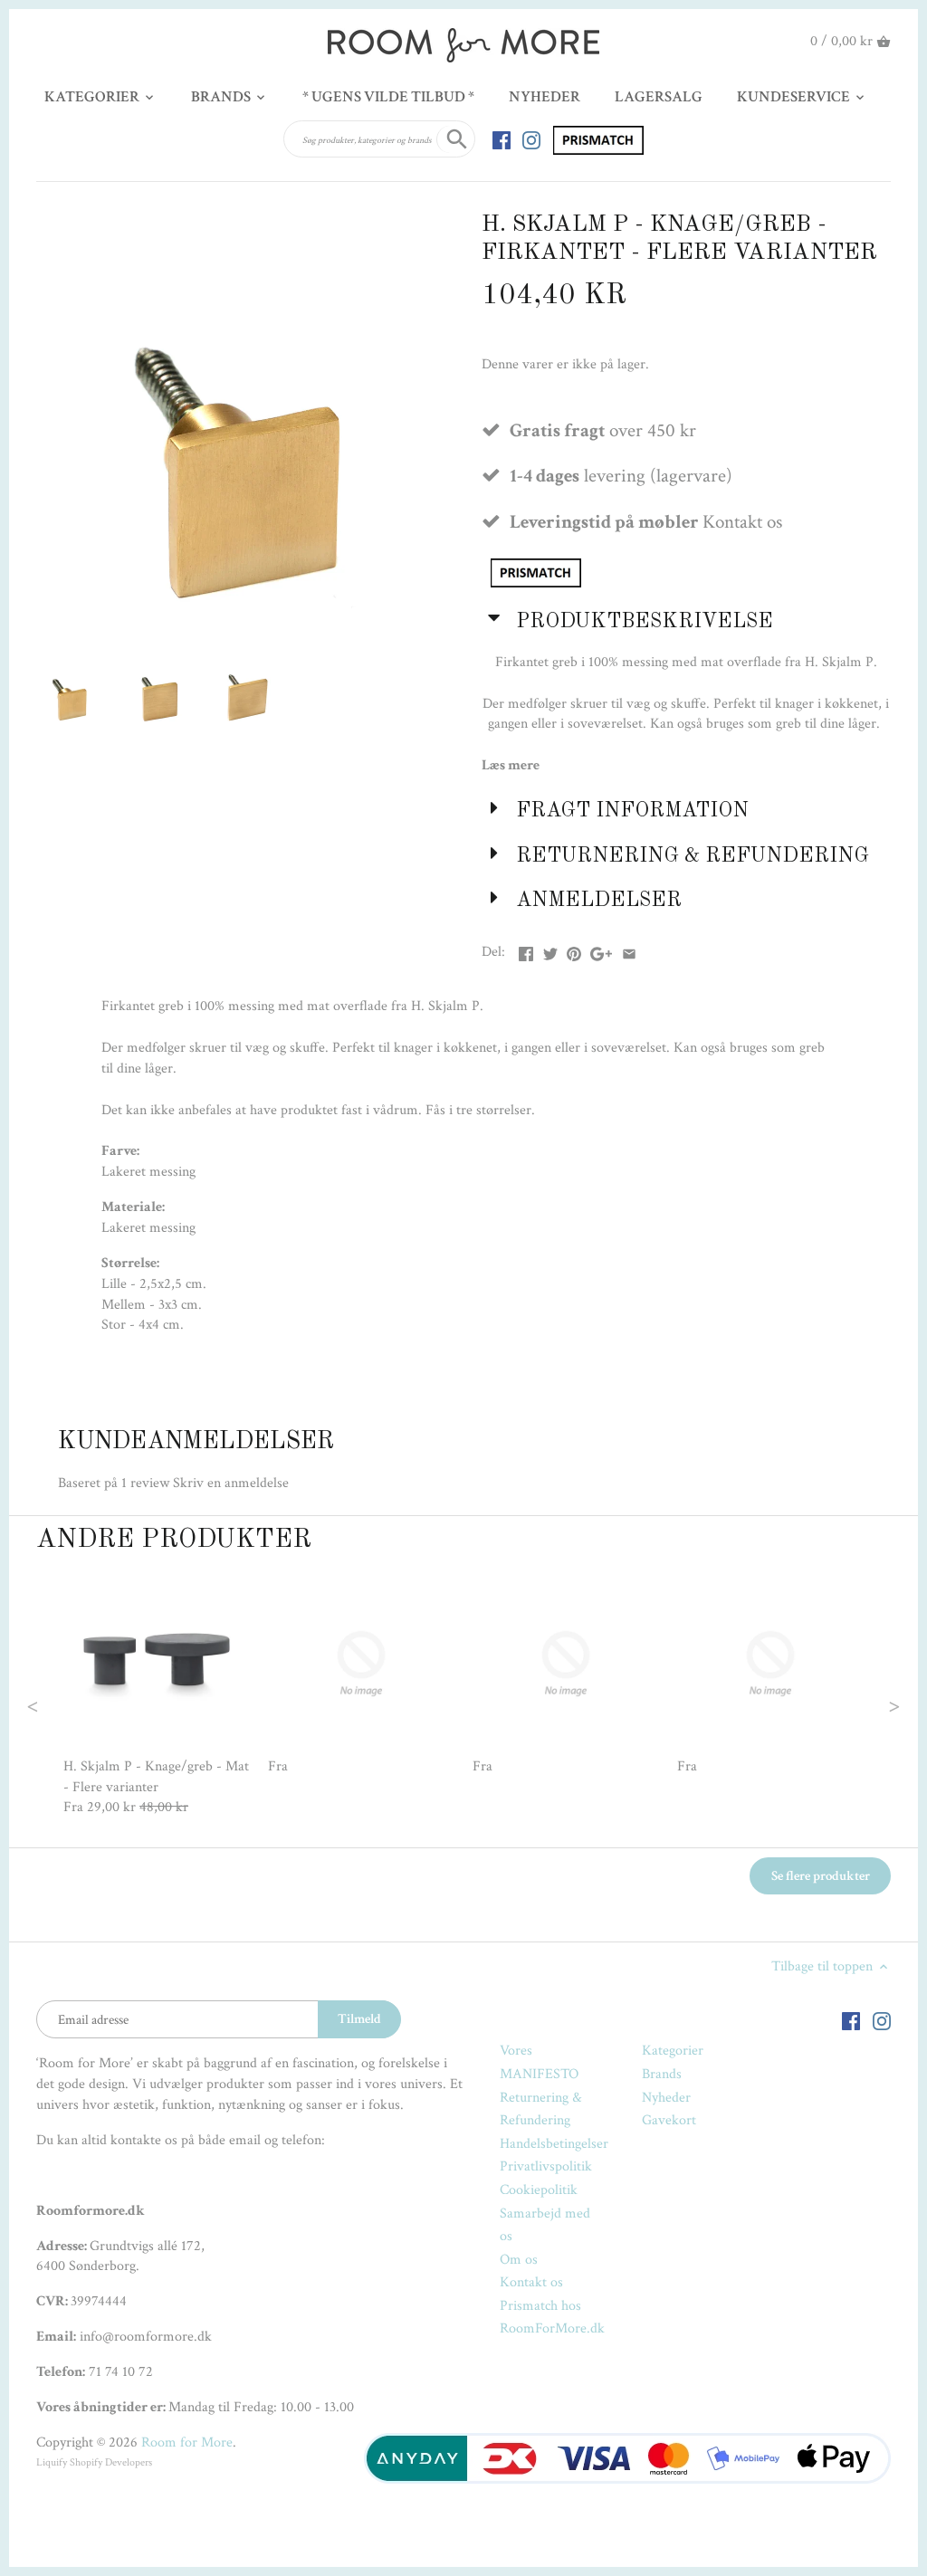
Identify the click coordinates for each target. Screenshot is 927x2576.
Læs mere (511, 765)
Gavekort (669, 2120)
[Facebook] (502, 139)
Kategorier (673, 2051)
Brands (662, 2074)
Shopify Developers (111, 2462)
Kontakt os (531, 2282)
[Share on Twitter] (550, 950)
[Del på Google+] (601, 950)
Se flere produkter (821, 1876)
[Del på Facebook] (526, 950)
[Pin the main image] (574, 950)
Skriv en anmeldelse (231, 1483)
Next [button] (858, 1704)
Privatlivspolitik (546, 2166)
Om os (519, 2260)
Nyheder (666, 2098)
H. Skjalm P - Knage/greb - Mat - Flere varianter (156, 1776)
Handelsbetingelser (554, 2144)
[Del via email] (629, 950)
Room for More (187, 2442)
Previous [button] (69, 1704)
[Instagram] (531, 139)
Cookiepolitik (539, 2190)
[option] (157, 1694)
